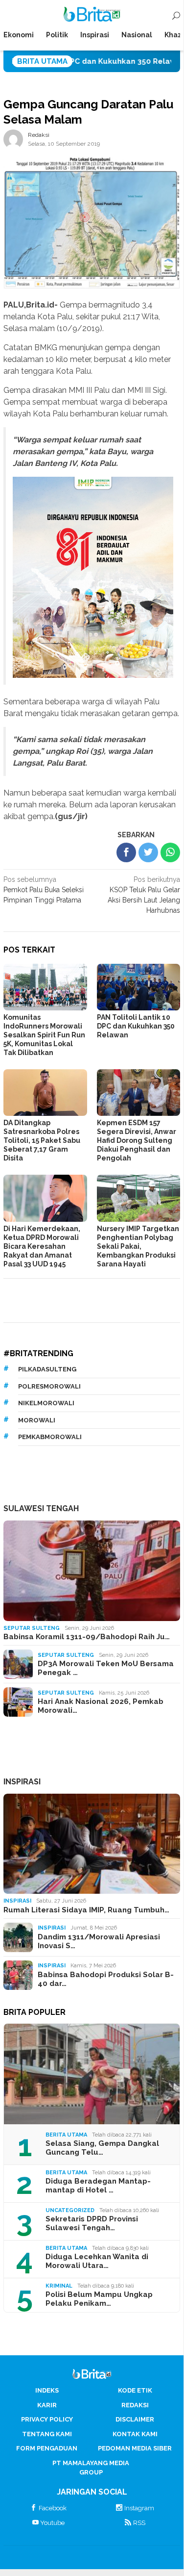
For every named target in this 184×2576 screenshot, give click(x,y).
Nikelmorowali (46, 1403)
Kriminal (59, 2286)
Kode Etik (135, 2390)
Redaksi (135, 2405)
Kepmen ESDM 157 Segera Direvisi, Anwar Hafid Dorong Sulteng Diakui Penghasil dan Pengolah (137, 1140)
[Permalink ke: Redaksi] (13, 139)
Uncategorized (70, 2210)
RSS (139, 2523)
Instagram (139, 2508)
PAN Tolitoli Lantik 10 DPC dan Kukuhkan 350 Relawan (136, 1026)
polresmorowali (49, 1386)
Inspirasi (17, 1901)
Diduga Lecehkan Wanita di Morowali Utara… (97, 2261)
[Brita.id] (92, 16)
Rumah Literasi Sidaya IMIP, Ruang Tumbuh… (86, 1910)
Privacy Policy (47, 2419)
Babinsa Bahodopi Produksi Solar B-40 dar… (106, 1979)
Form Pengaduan (47, 2448)
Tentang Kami (47, 2434)
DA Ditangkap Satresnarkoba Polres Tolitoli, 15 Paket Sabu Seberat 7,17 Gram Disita (42, 1140)
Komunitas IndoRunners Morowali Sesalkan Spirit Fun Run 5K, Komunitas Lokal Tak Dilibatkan (44, 1035)
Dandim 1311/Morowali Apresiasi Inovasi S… (99, 1941)
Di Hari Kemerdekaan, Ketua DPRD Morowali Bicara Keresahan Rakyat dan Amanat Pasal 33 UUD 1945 (42, 1246)
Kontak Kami (135, 2434)
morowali (37, 1420)
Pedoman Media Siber (135, 2448)
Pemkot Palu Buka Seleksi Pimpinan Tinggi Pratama (44, 890)
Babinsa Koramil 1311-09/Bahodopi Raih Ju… (87, 1637)
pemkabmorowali (50, 1437)
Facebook (53, 2508)
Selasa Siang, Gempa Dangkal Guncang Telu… (102, 2148)
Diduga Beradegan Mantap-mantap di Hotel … (98, 2186)
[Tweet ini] (148, 852)
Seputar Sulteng (32, 1628)
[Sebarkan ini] (126, 852)
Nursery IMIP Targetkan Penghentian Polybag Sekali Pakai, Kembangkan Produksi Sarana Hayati (138, 1246)
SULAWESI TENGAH (41, 1508)
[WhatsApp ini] (170, 852)
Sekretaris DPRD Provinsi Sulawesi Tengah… (92, 2223)
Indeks (47, 2390)
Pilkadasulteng (47, 1369)
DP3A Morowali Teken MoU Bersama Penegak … (106, 1668)
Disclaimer (135, 2419)
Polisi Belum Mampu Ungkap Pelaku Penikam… (99, 2299)
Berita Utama (66, 2135)
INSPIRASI (22, 1782)
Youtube (52, 2523)
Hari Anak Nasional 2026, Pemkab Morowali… (101, 1706)
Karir (47, 2405)
